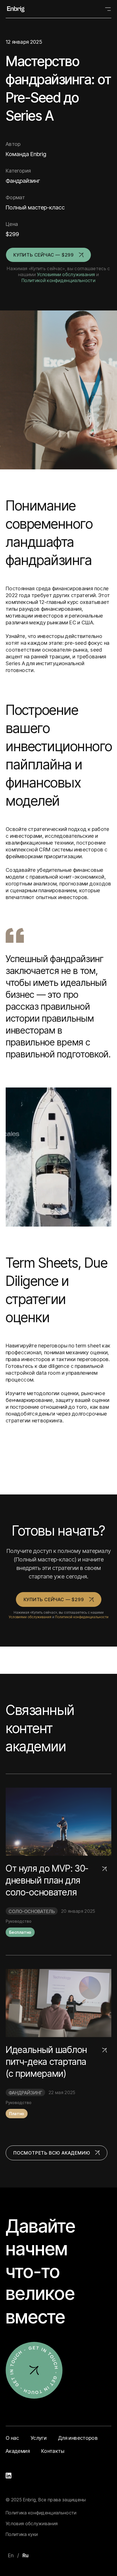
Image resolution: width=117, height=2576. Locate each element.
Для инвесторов (78, 2438)
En (11, 2555)
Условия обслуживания (32, 2523)
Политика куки (22, 2534)
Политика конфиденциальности (41, 2513)
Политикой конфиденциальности (58, 280)
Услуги (39, 2438)
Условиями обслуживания (66, 274)
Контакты (53, 2451)
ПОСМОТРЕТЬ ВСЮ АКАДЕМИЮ (52, 2153)
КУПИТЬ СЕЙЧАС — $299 (44, 255)
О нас (12, 2438)
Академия (18, 2451)
